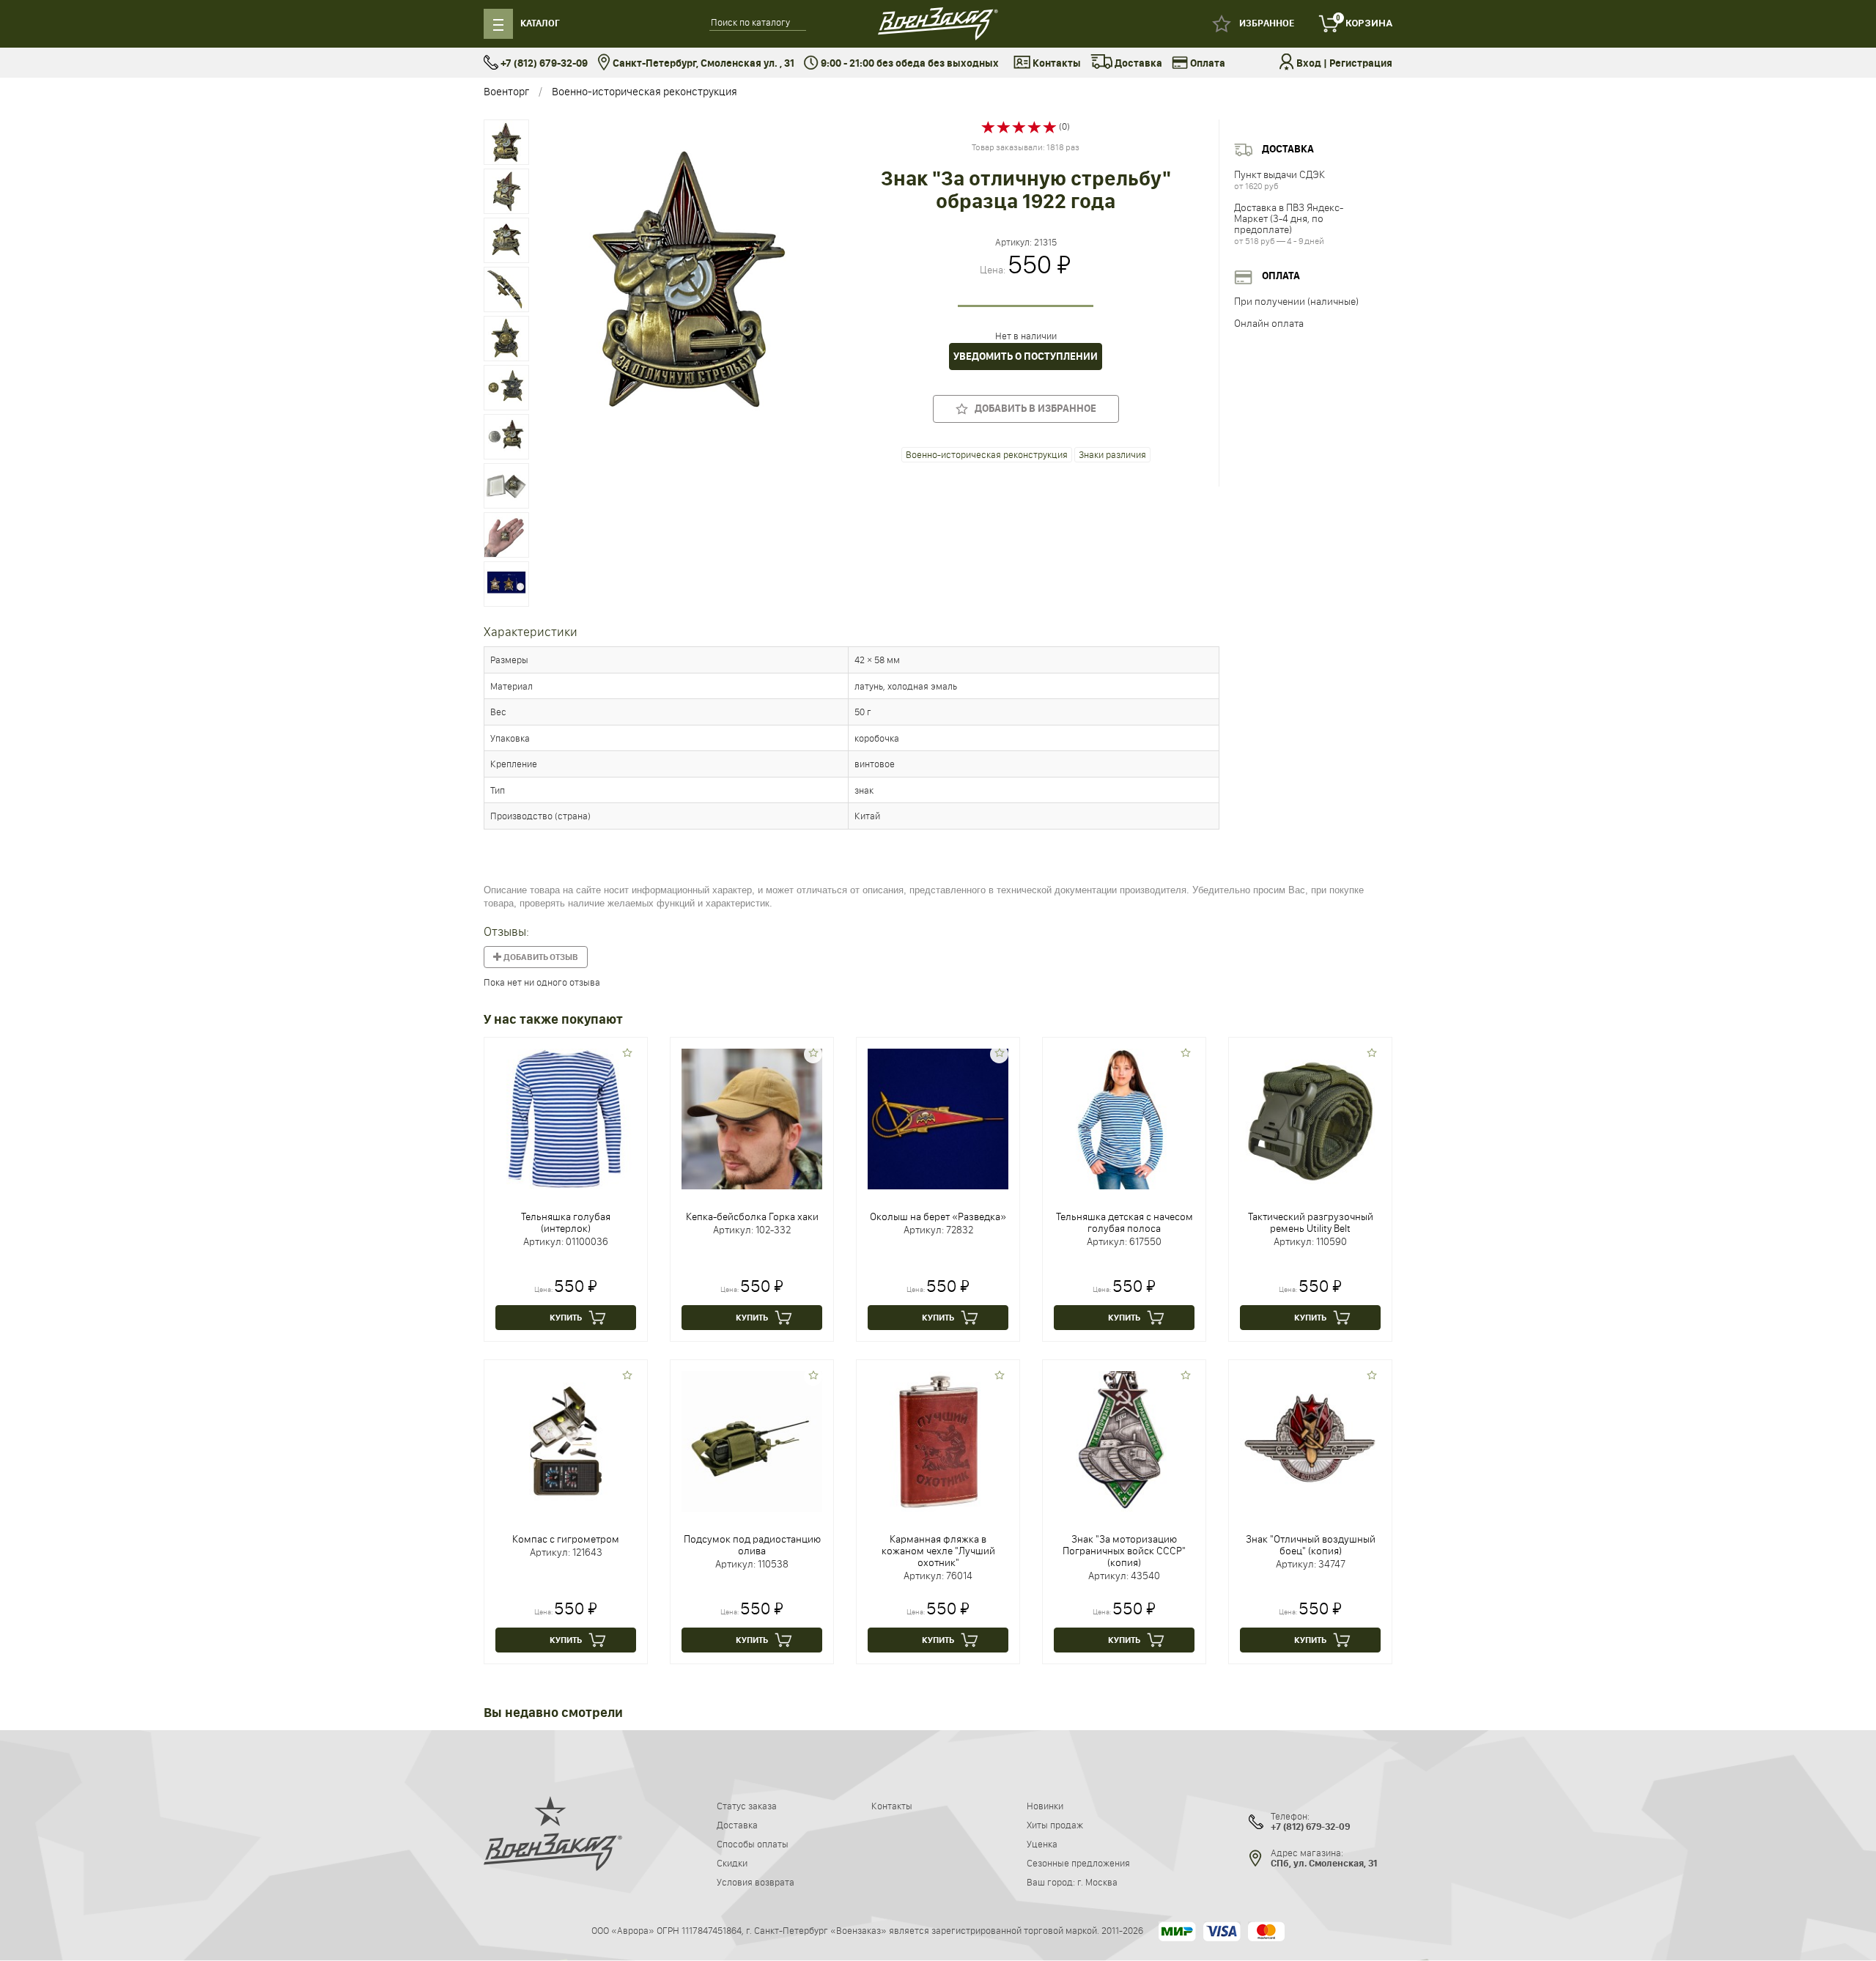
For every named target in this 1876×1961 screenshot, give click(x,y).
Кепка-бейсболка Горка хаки (752, 1216)
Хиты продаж (1055, 1825)
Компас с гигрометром (566, 1539)
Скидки (732, 1863)
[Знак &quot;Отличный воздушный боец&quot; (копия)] (1310, 1441)
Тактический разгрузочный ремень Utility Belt (1311, 1222)
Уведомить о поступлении (1026, 357)
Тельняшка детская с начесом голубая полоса (1125, 1222)
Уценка (1042, 1844)
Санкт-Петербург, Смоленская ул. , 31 (702, 63)
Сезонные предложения (1078, 1863)
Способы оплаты (753, 1844)
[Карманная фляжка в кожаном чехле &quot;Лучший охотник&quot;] (938, 1441)
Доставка (1137, 63)
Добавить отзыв (540, 957)
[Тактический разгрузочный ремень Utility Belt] (1310, 1118)
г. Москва (1097, 1882)
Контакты (1056, 63)
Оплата (1207, 63)
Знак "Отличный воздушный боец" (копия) (1311, 1545)
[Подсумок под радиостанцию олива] (752, 1441)
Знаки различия (1112, 454)
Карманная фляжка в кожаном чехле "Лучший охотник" (938, 1551)
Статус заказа (747, 1806)
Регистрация (1361, 63)
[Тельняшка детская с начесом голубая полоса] (1124, 1118)
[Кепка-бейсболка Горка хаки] (752, 1118)
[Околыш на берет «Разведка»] (938, 1118)
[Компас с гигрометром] (566, 1441)
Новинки (1045, 1806)
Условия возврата (756, 1882)
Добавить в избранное (1032, 409)
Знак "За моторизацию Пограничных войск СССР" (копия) (1124, 1551)
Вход (1309, 63)
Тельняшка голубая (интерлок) (566, 1222)
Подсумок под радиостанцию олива (752, 1545)
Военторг (506, 91)
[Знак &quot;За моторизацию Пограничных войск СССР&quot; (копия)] (1124, 1441)
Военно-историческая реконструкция (645, 91)
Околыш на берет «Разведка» (938, 1216)
